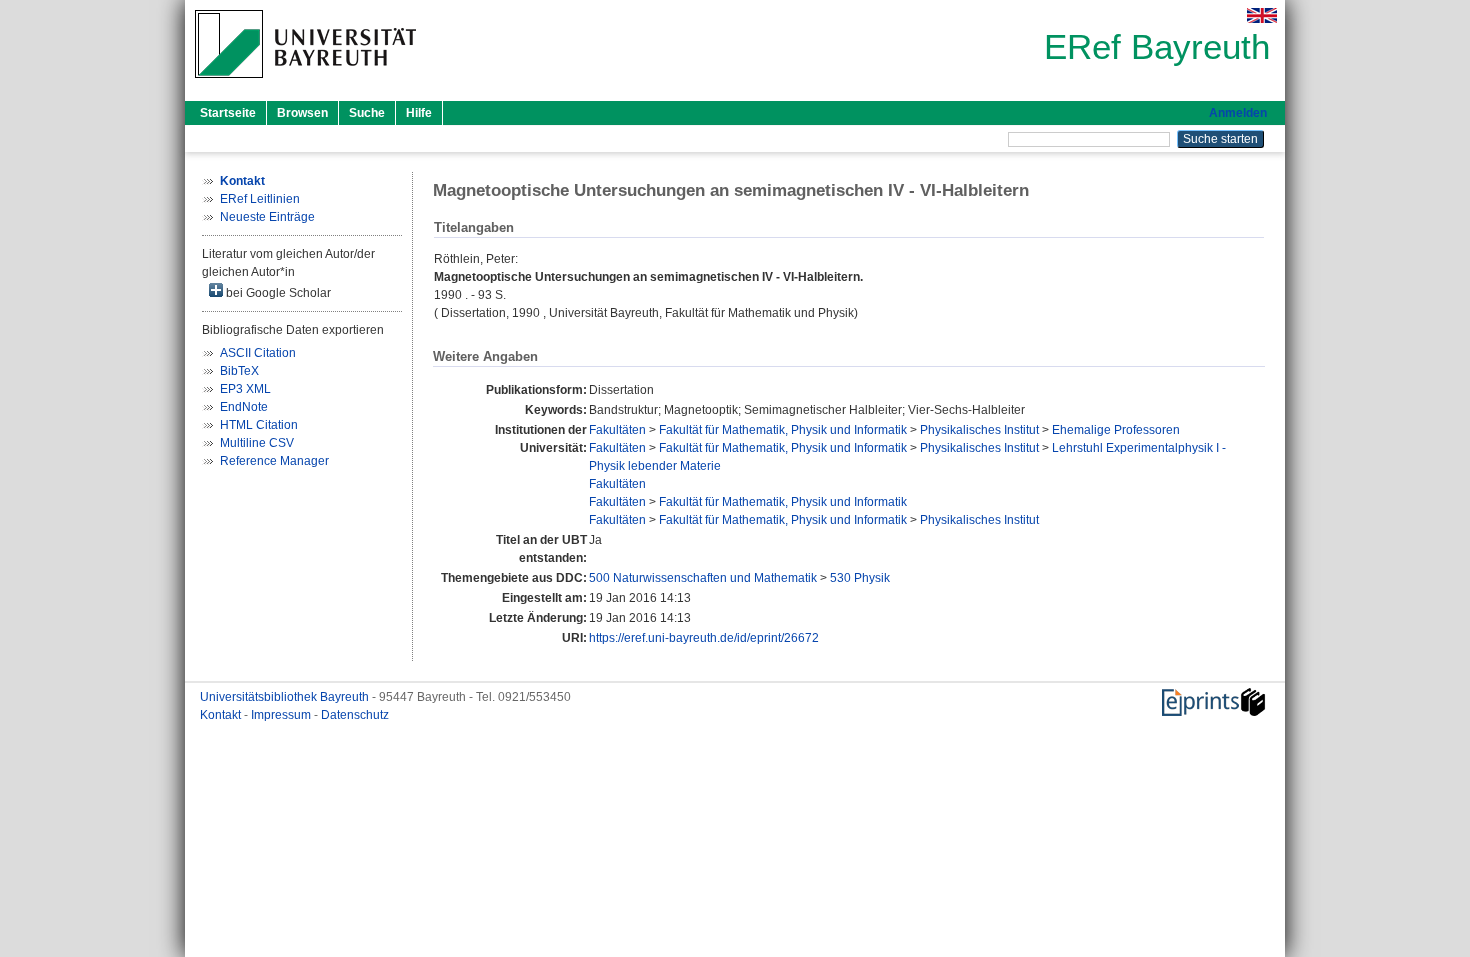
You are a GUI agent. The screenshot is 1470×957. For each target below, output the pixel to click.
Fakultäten (617, 430)
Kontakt (222, 715)
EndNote (244, 407)
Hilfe (419, 113)
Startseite (228, 113)
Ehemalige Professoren (1116, 430)
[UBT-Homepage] (305, 84)
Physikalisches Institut (979, 430)
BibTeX (239, 371)
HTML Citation (259, 425)
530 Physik (860, 578)
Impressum (282, 715)
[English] (1262, 15)
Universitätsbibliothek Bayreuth (286, 697)
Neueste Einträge (267, 217)
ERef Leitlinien (260, 199)
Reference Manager (274, 461)
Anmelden (1238, 113)
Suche (367, 113)
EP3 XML (245, 389)
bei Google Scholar (277, 293)
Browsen (302, 113)
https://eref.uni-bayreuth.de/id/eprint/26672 (704, 638)
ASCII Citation (258, 353)
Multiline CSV (257, 443)
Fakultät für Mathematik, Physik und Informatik (783, 430)
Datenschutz (355, 715)
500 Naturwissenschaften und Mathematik (703, 578)
